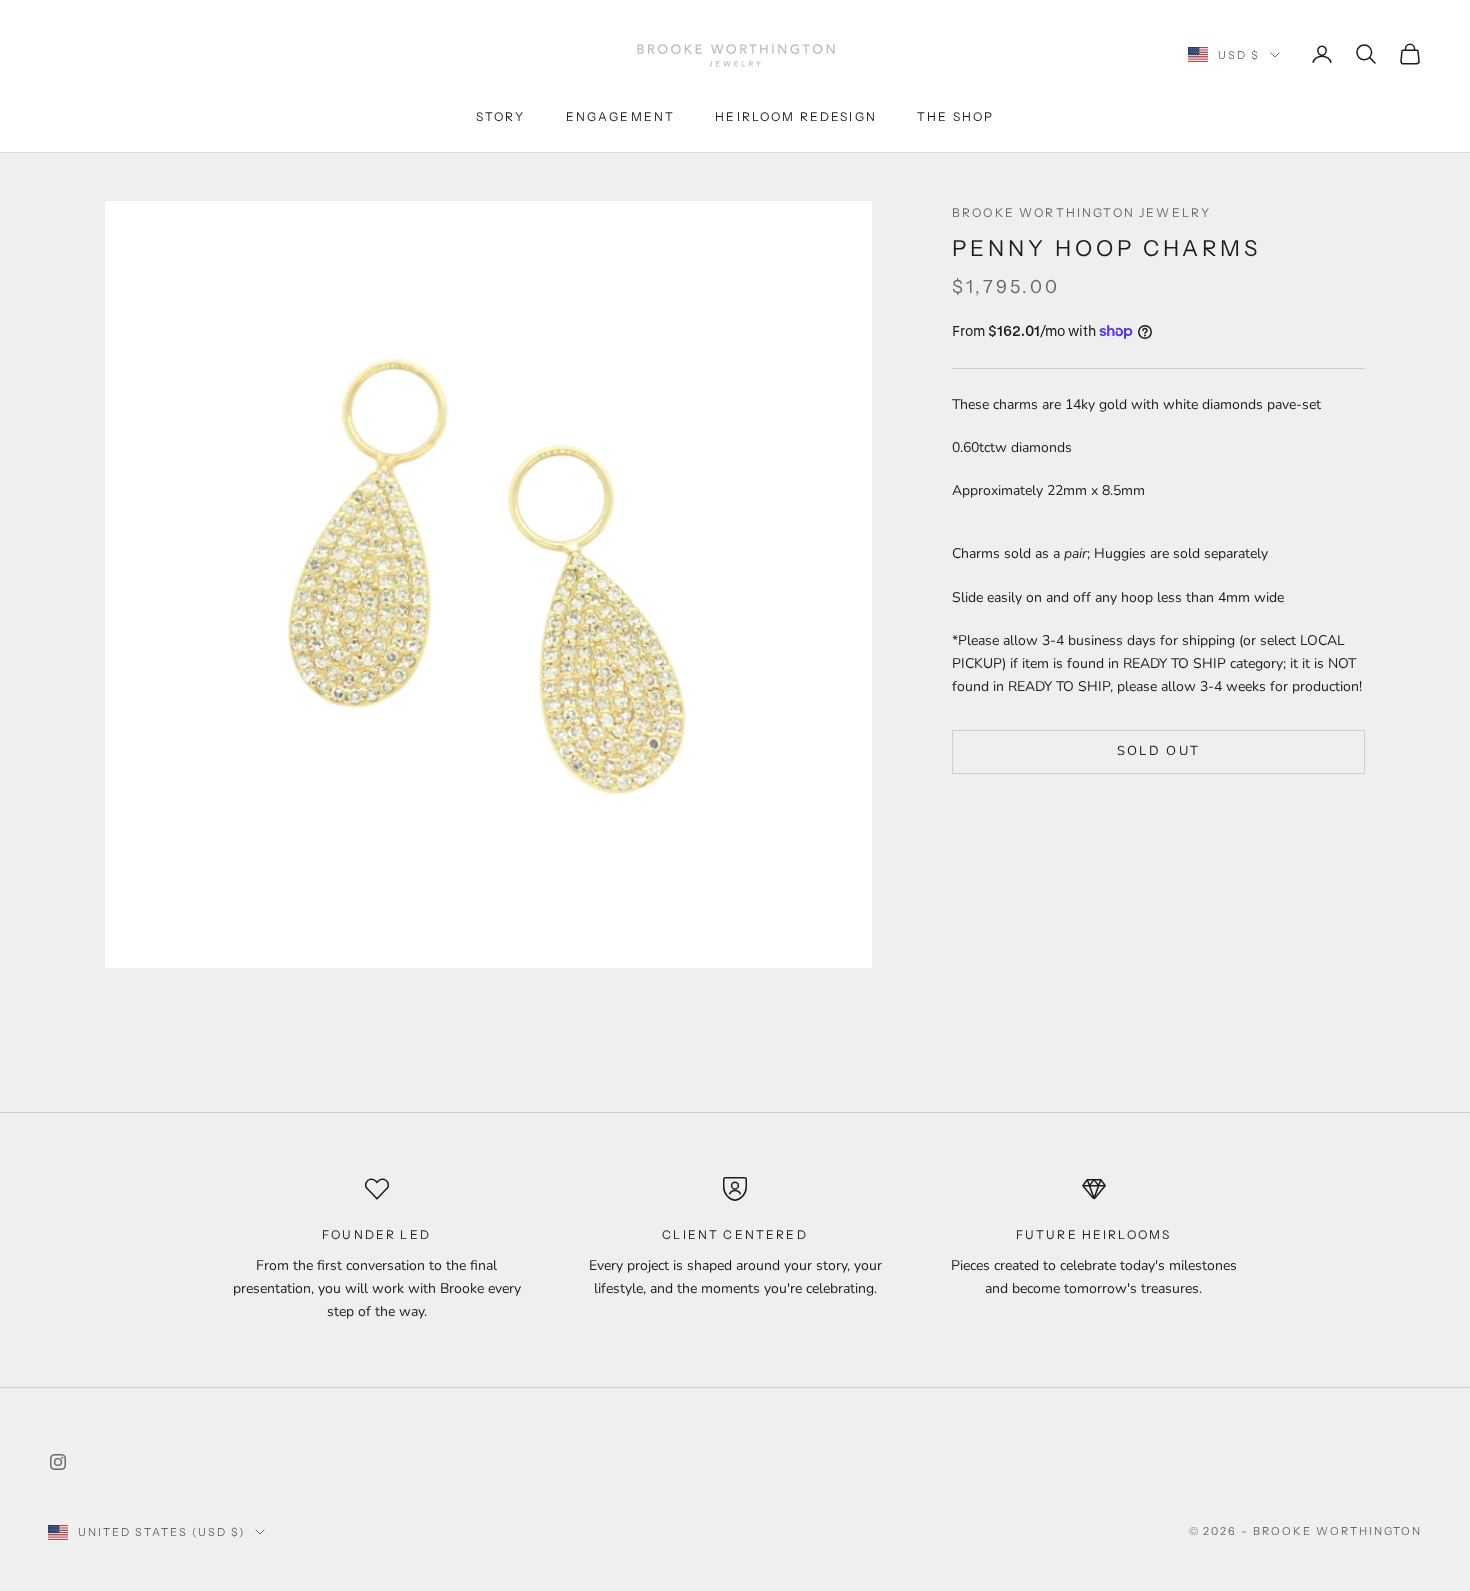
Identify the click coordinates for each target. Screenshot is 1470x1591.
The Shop (955, 116)
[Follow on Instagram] (58, 1462)
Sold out (1159, 752)
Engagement (621, 116)
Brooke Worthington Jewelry (1081, 212)
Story (501, 116)
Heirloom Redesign (796, 116)
